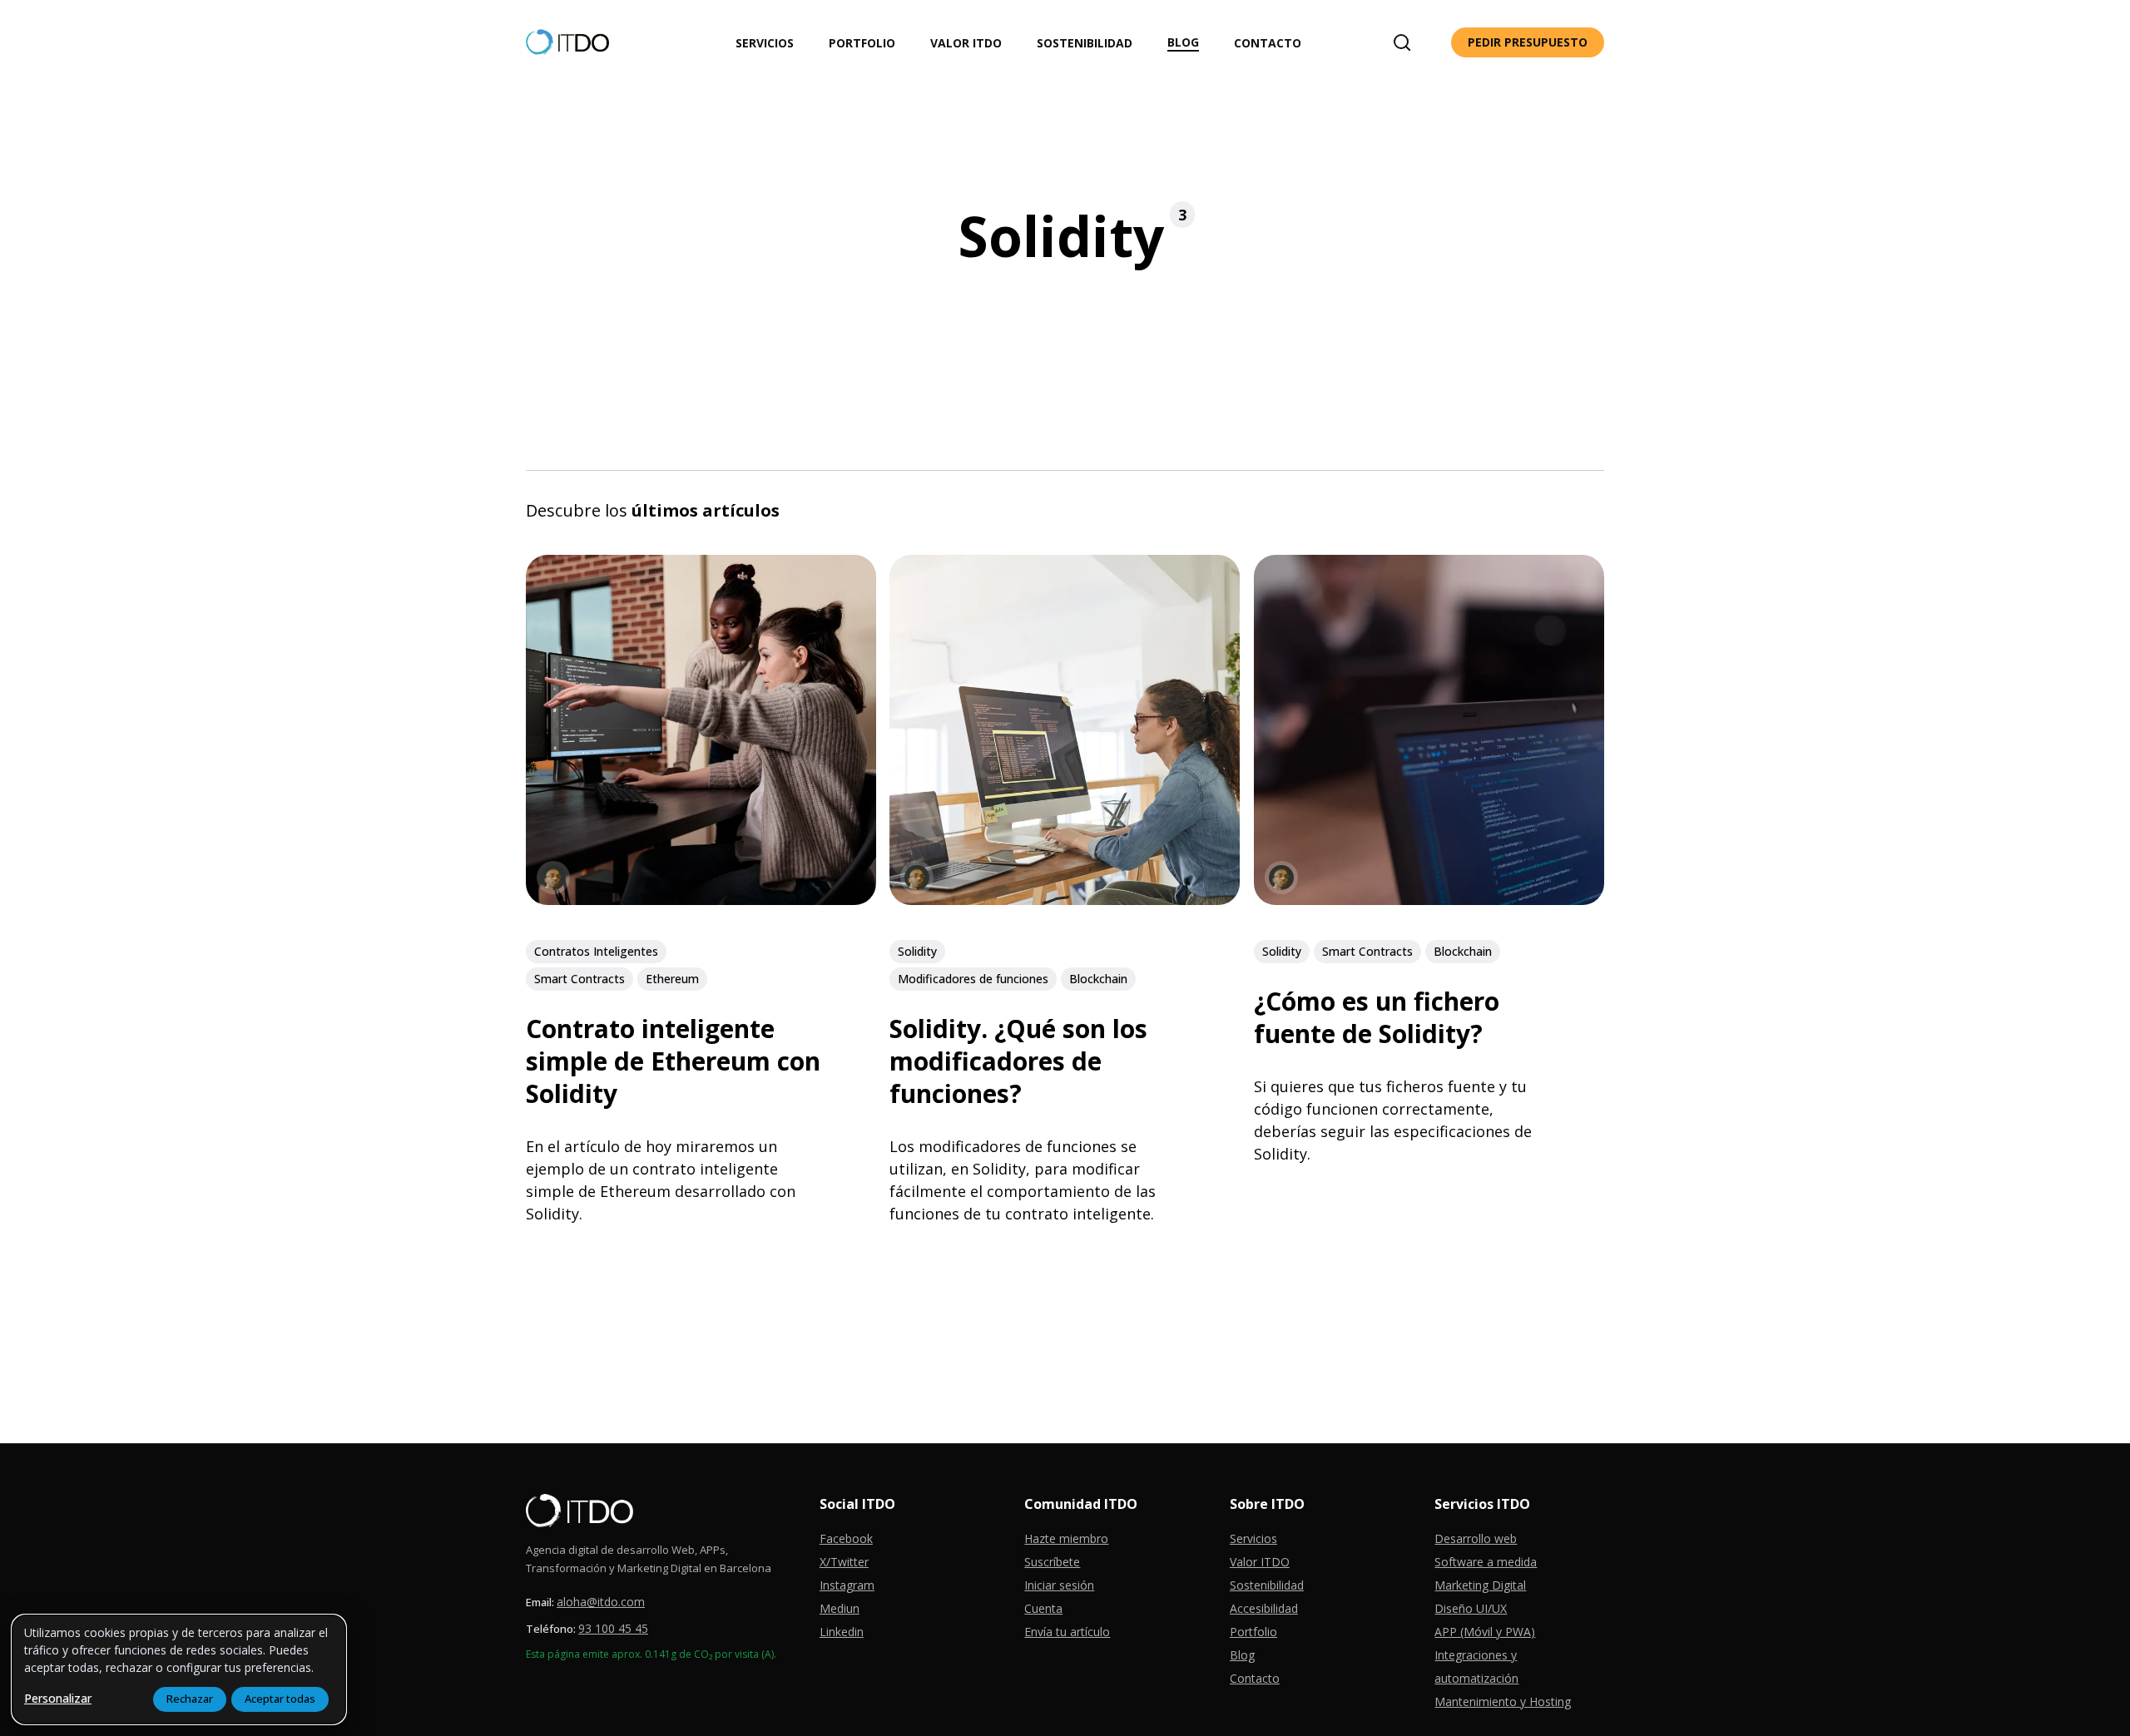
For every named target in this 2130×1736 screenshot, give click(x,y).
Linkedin (842, 1632)
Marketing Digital (1480, 1585)
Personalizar (58, 1698)
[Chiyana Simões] (553, 878)
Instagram (847, 1585)
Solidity (917, 951)
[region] (179, 1669)
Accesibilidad (1264, 1608)
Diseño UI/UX (1471, 1608)
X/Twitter (844, 1562)
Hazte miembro (1066, 1538)
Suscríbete (1052, 1562)
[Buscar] (1402, 42)
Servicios (1253, 1538)
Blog (1242, 1655)
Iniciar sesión (1059, 1585)
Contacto (1255, 1678)
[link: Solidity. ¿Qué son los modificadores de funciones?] (1065, 899)
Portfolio (1253, 1632)
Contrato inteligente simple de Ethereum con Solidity (673, 1061)
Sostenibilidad (1267, 1585)
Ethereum (672, 979)
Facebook (846, 1538)
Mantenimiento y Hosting (1503, 1701)
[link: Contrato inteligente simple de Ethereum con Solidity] (701, 899)
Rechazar (190, 1699)
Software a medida (1486, 1562)
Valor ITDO (1260, 1562)
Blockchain (1098, 979)
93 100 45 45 (613, 1628)
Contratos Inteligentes (596, 951)
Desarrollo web (1476, 1538)
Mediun (840, 1608)
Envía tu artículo (1067, 1632)
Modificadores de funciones (973, 979)
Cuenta (1043, 1608)
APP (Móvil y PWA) (1485, 1632)
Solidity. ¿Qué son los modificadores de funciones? (1018, 1061)
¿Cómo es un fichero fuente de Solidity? (1377, 1017)
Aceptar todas (280, 1699)
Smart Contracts (580, 979)
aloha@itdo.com (601, 1602)
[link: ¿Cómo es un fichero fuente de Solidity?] (1429, 899)
